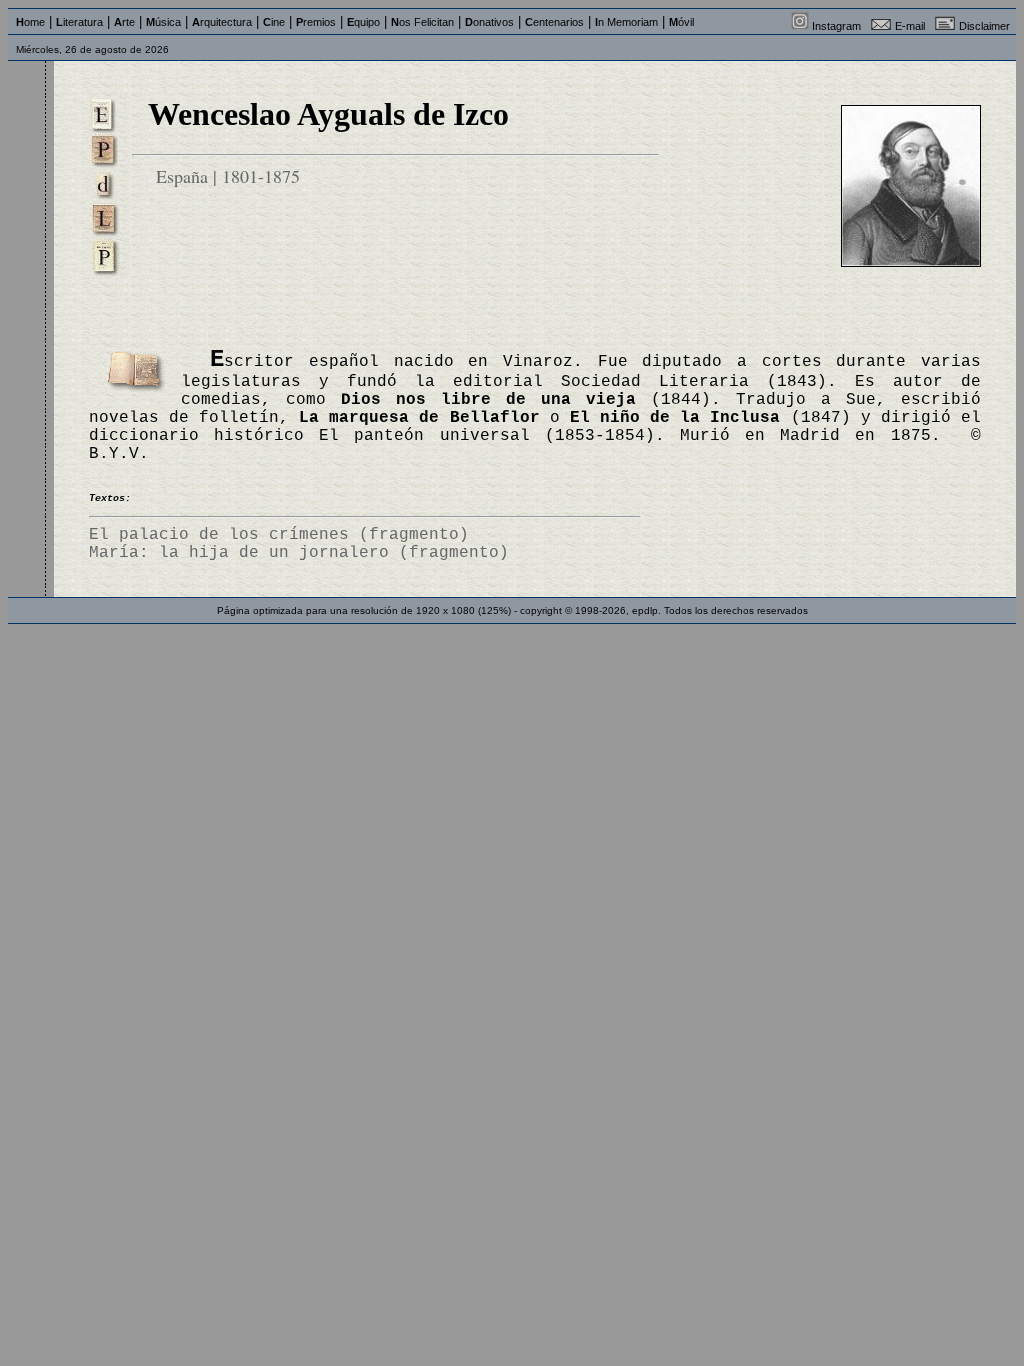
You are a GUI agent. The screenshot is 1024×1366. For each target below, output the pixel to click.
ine (274, 22)
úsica (163, 22)
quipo (363, 22)
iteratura (79, 22)
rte (124, 22)
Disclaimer (984, 26)
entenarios (554, 22)
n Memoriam (626, 22)
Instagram (836, 26)
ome (30, 22)
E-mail (910, 26)
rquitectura (222, 22)
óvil (681, 22)
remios (316, 22)
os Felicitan (422, 22)
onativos (489, 22)
